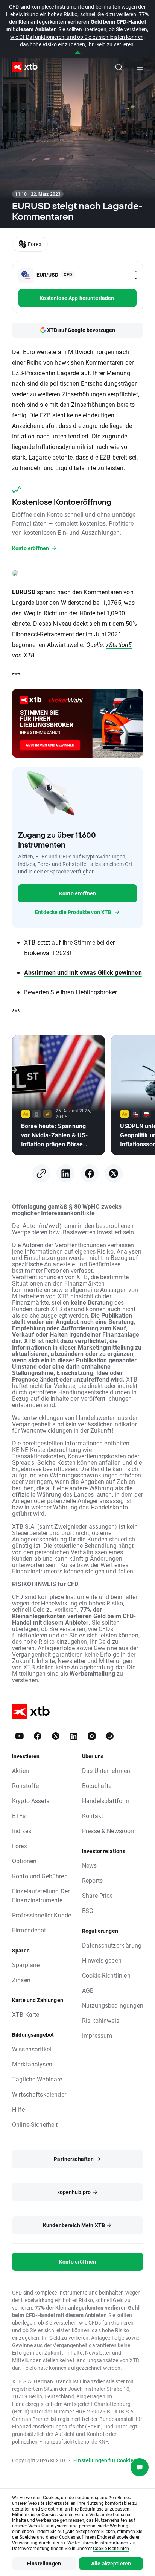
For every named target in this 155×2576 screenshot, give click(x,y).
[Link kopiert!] (41, 1173)
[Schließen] (78, 53)
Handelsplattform (106, 1801)
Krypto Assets (31, 1801)
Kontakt (93, 1816)
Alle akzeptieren (111, 2563)
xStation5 (119, 644)
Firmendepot (29, 1930)
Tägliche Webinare (37, 2079)
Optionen (24, 1861)
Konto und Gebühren (40, 1876)
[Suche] (119, 67)
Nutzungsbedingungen (113, 2005)
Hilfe (18, 2109)
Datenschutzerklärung (112, 1945)
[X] (114, 1173)
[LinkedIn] (65, 1173)
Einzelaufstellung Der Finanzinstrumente (41, 1895)
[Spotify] (110, 1736)
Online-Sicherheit (35, 2124)
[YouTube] (20, 1736)
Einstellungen (44, 2563)
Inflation (23, 436)
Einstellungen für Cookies (105, 2460)
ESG (88, 1910)
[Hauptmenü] (140, 67)
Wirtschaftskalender (39, 2094)
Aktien (21, 1770)
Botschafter (98, 1786)
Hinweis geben (102, 1960)
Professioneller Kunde (42, 1915)
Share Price (97, 1895)
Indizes (22, 1831)
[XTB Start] (22, 67)
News (90, 1865)
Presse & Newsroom (109, 1831)
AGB (88, 1990)
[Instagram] (92, 1736)
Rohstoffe (25, 1786)
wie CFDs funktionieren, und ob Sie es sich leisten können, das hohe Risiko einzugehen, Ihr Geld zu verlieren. (77, 40)
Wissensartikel (32, 2049)
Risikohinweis (101, 2020)
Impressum (97, 2035)
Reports (92, 1880)
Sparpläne (26, 1965)
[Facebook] (90, 1173)
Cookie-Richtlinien (106, 1975)
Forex (20, 1846)
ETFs (19, 1816)
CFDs (106, 1629)
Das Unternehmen (106, 1770)
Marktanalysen (32, 2064)
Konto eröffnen (77, 893)
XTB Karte (26, 2014)
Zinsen (21, 1980)
